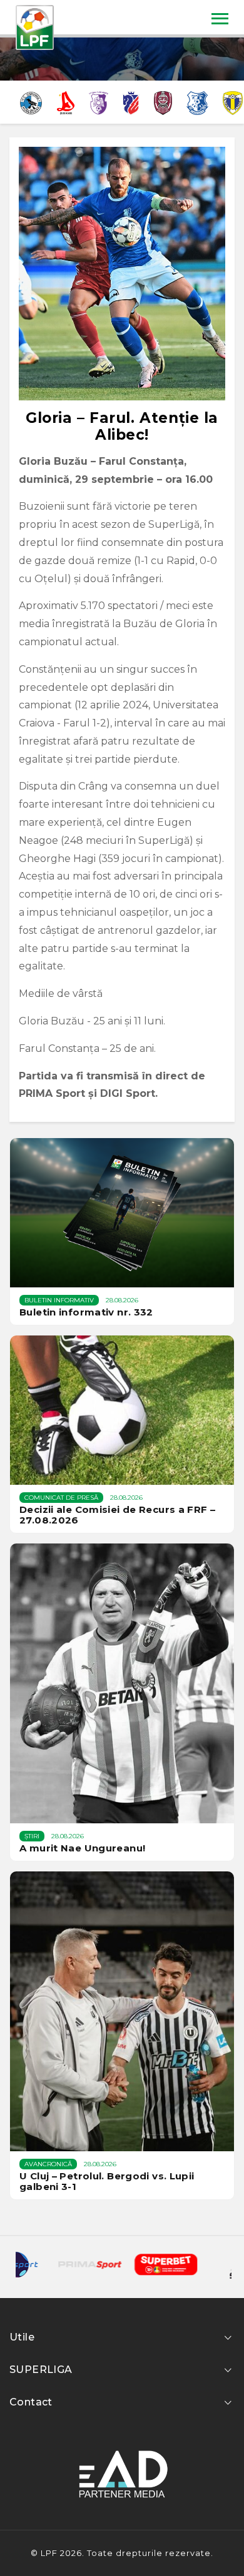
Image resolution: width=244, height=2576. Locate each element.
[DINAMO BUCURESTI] (66, 102)
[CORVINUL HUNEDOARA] (31, 102)
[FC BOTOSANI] (131, 102)
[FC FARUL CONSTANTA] (197, 102)
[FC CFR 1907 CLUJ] (163, 102)
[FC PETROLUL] (233, 102)
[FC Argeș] (99, 102)
